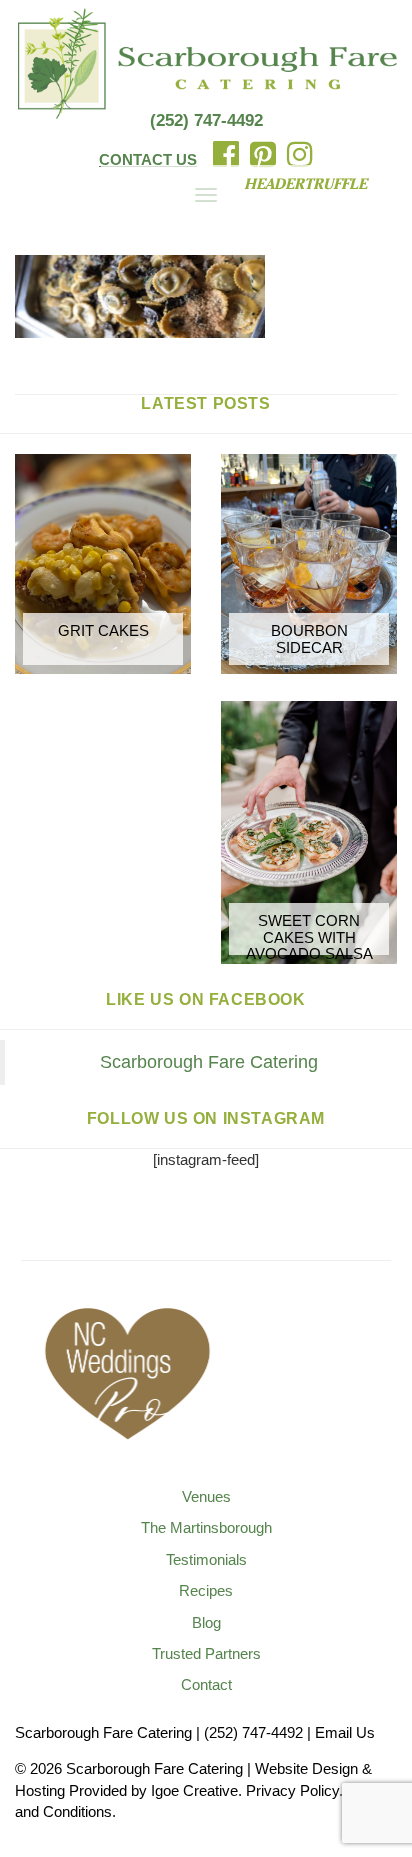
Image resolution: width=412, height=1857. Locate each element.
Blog (206, 1622)
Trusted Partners (206, 1653)
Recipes (206, 1590)
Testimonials (206, 1559)
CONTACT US (148, 159)
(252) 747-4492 (206, 120)
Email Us (345, 1732)
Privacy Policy (292, 1790)
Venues (206, 1496)
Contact (206, 1684)
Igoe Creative (194, 1790)
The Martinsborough (206, 1527)
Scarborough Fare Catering (209, 1062)
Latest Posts (205, 403)
